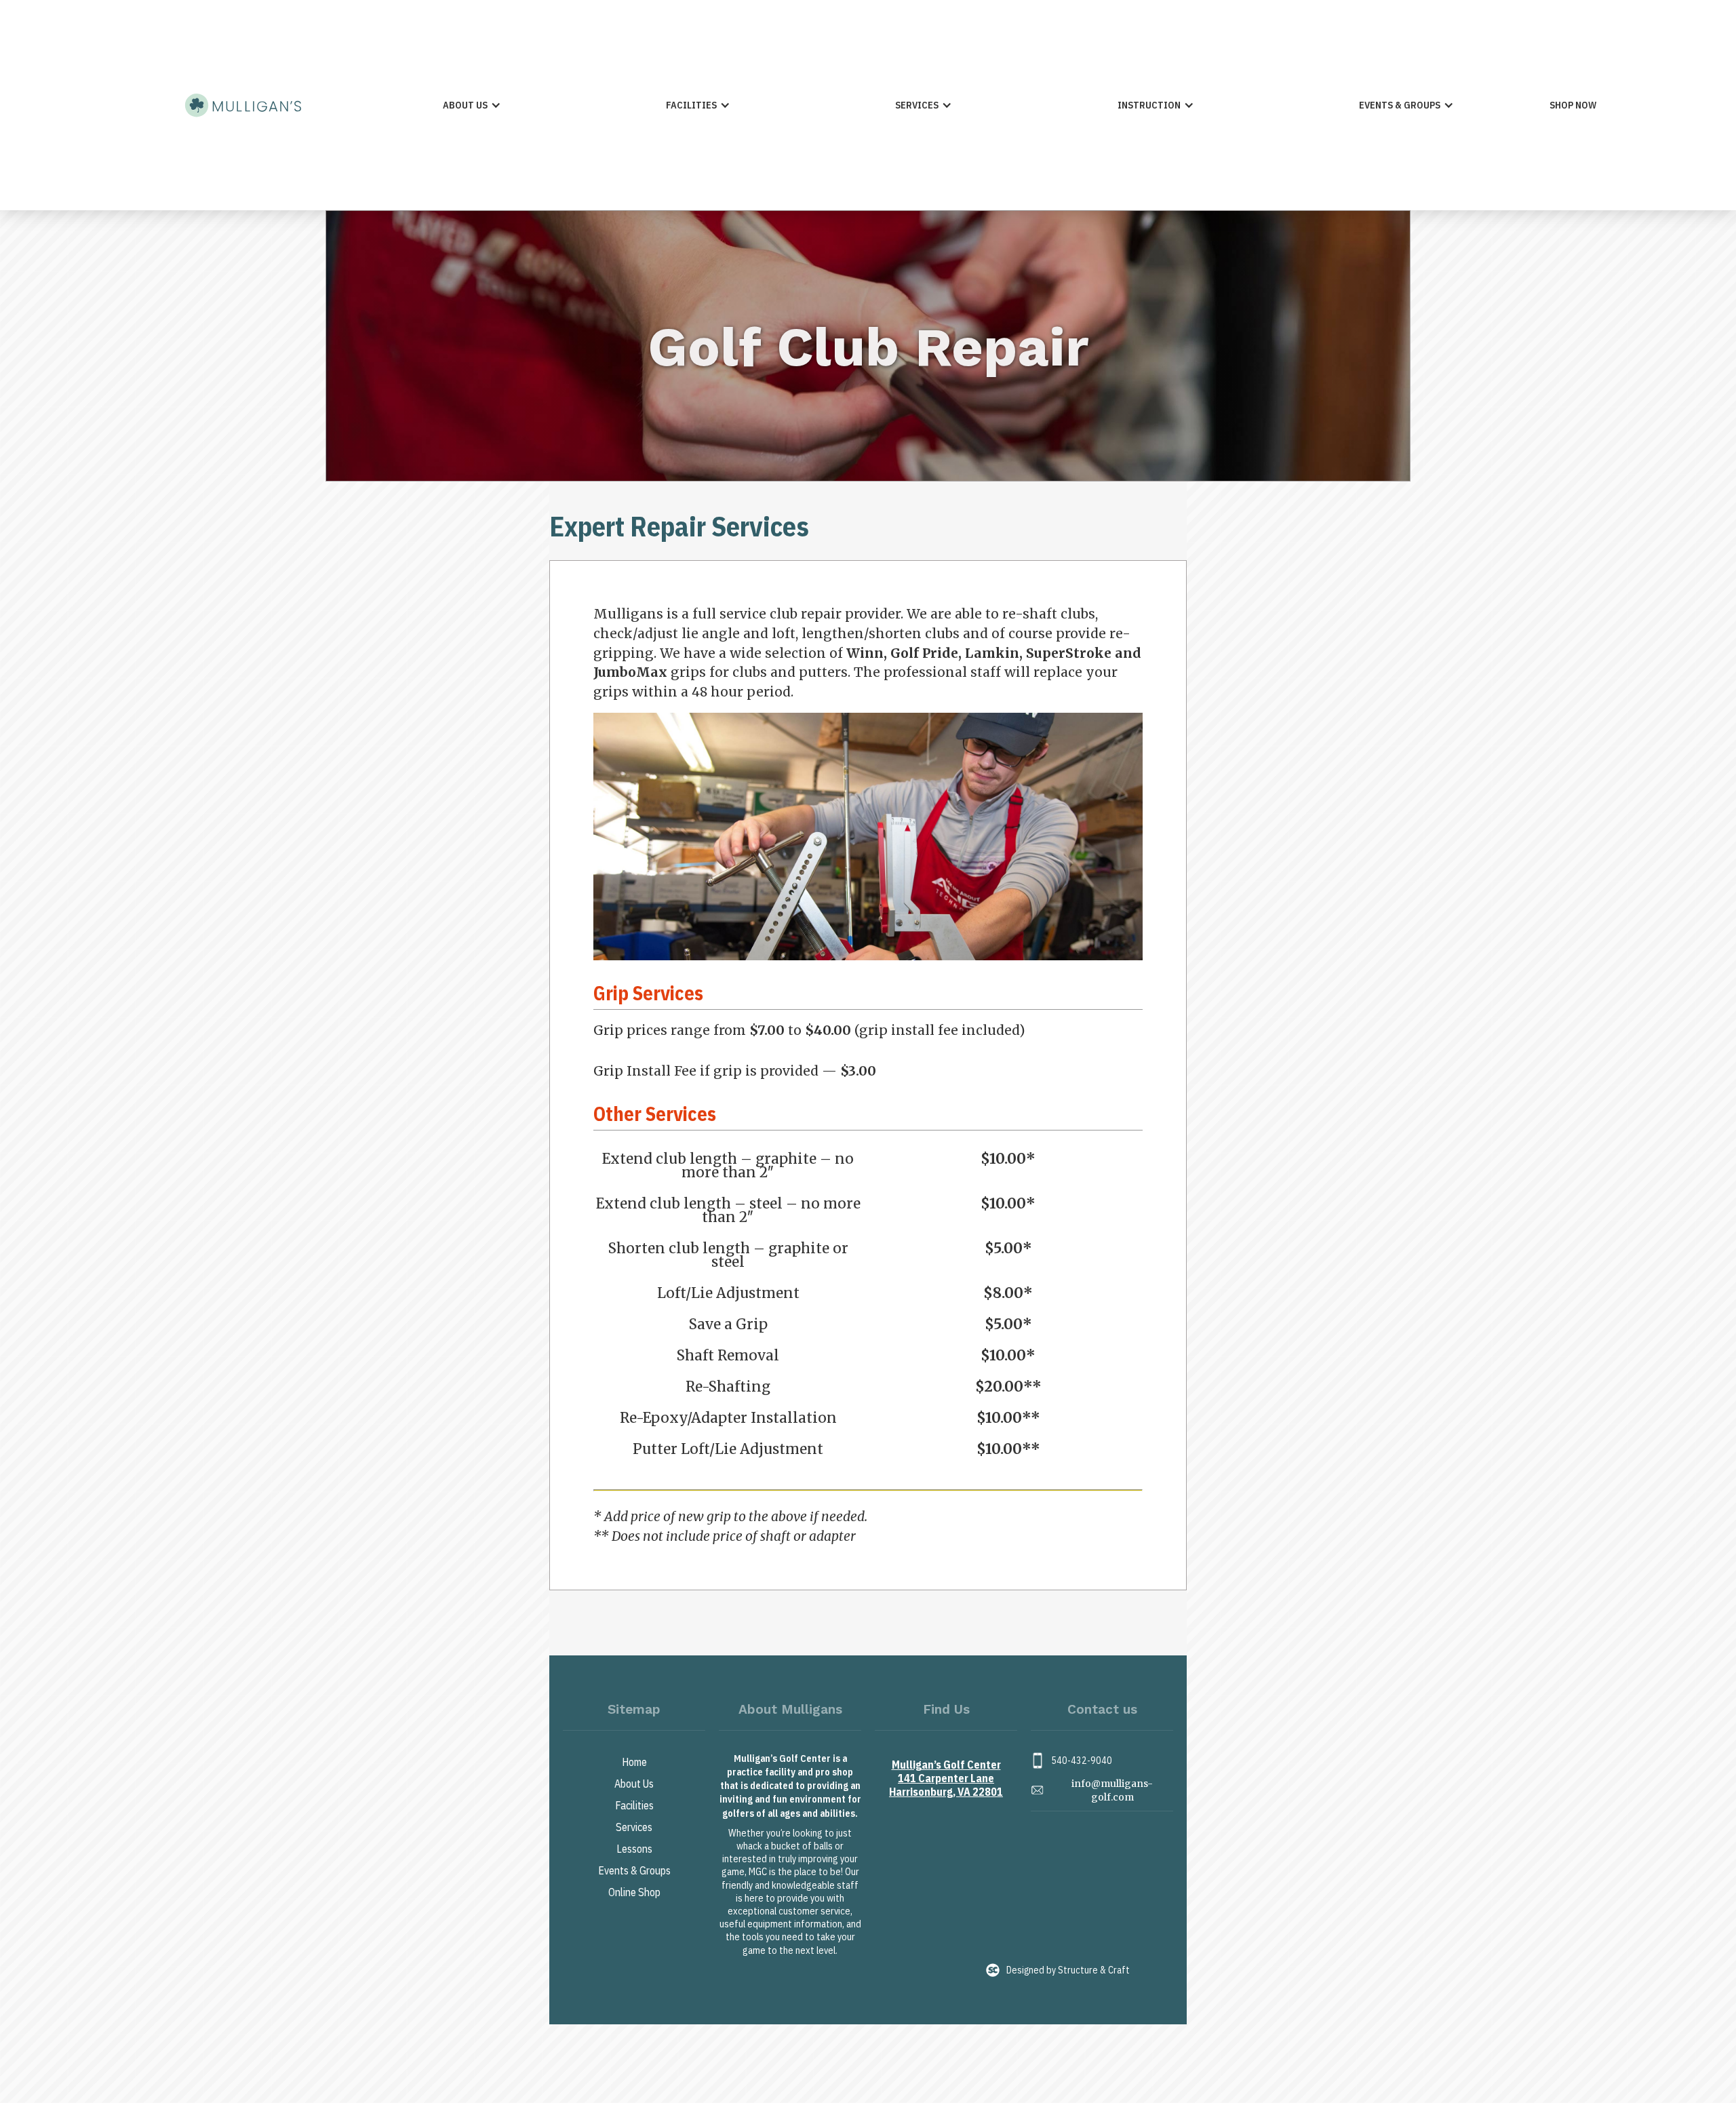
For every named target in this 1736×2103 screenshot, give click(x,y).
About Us (634, 1784)
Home (634, 1762)
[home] (243, 105)
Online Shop (634, 1892)
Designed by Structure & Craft (1068, 1970)
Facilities (634, 1805)
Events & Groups (634, 1870)
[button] (472, 105)
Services (634, 1827)
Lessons (634, 1849)
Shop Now (1573, 105)
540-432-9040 (1082, 1761)
